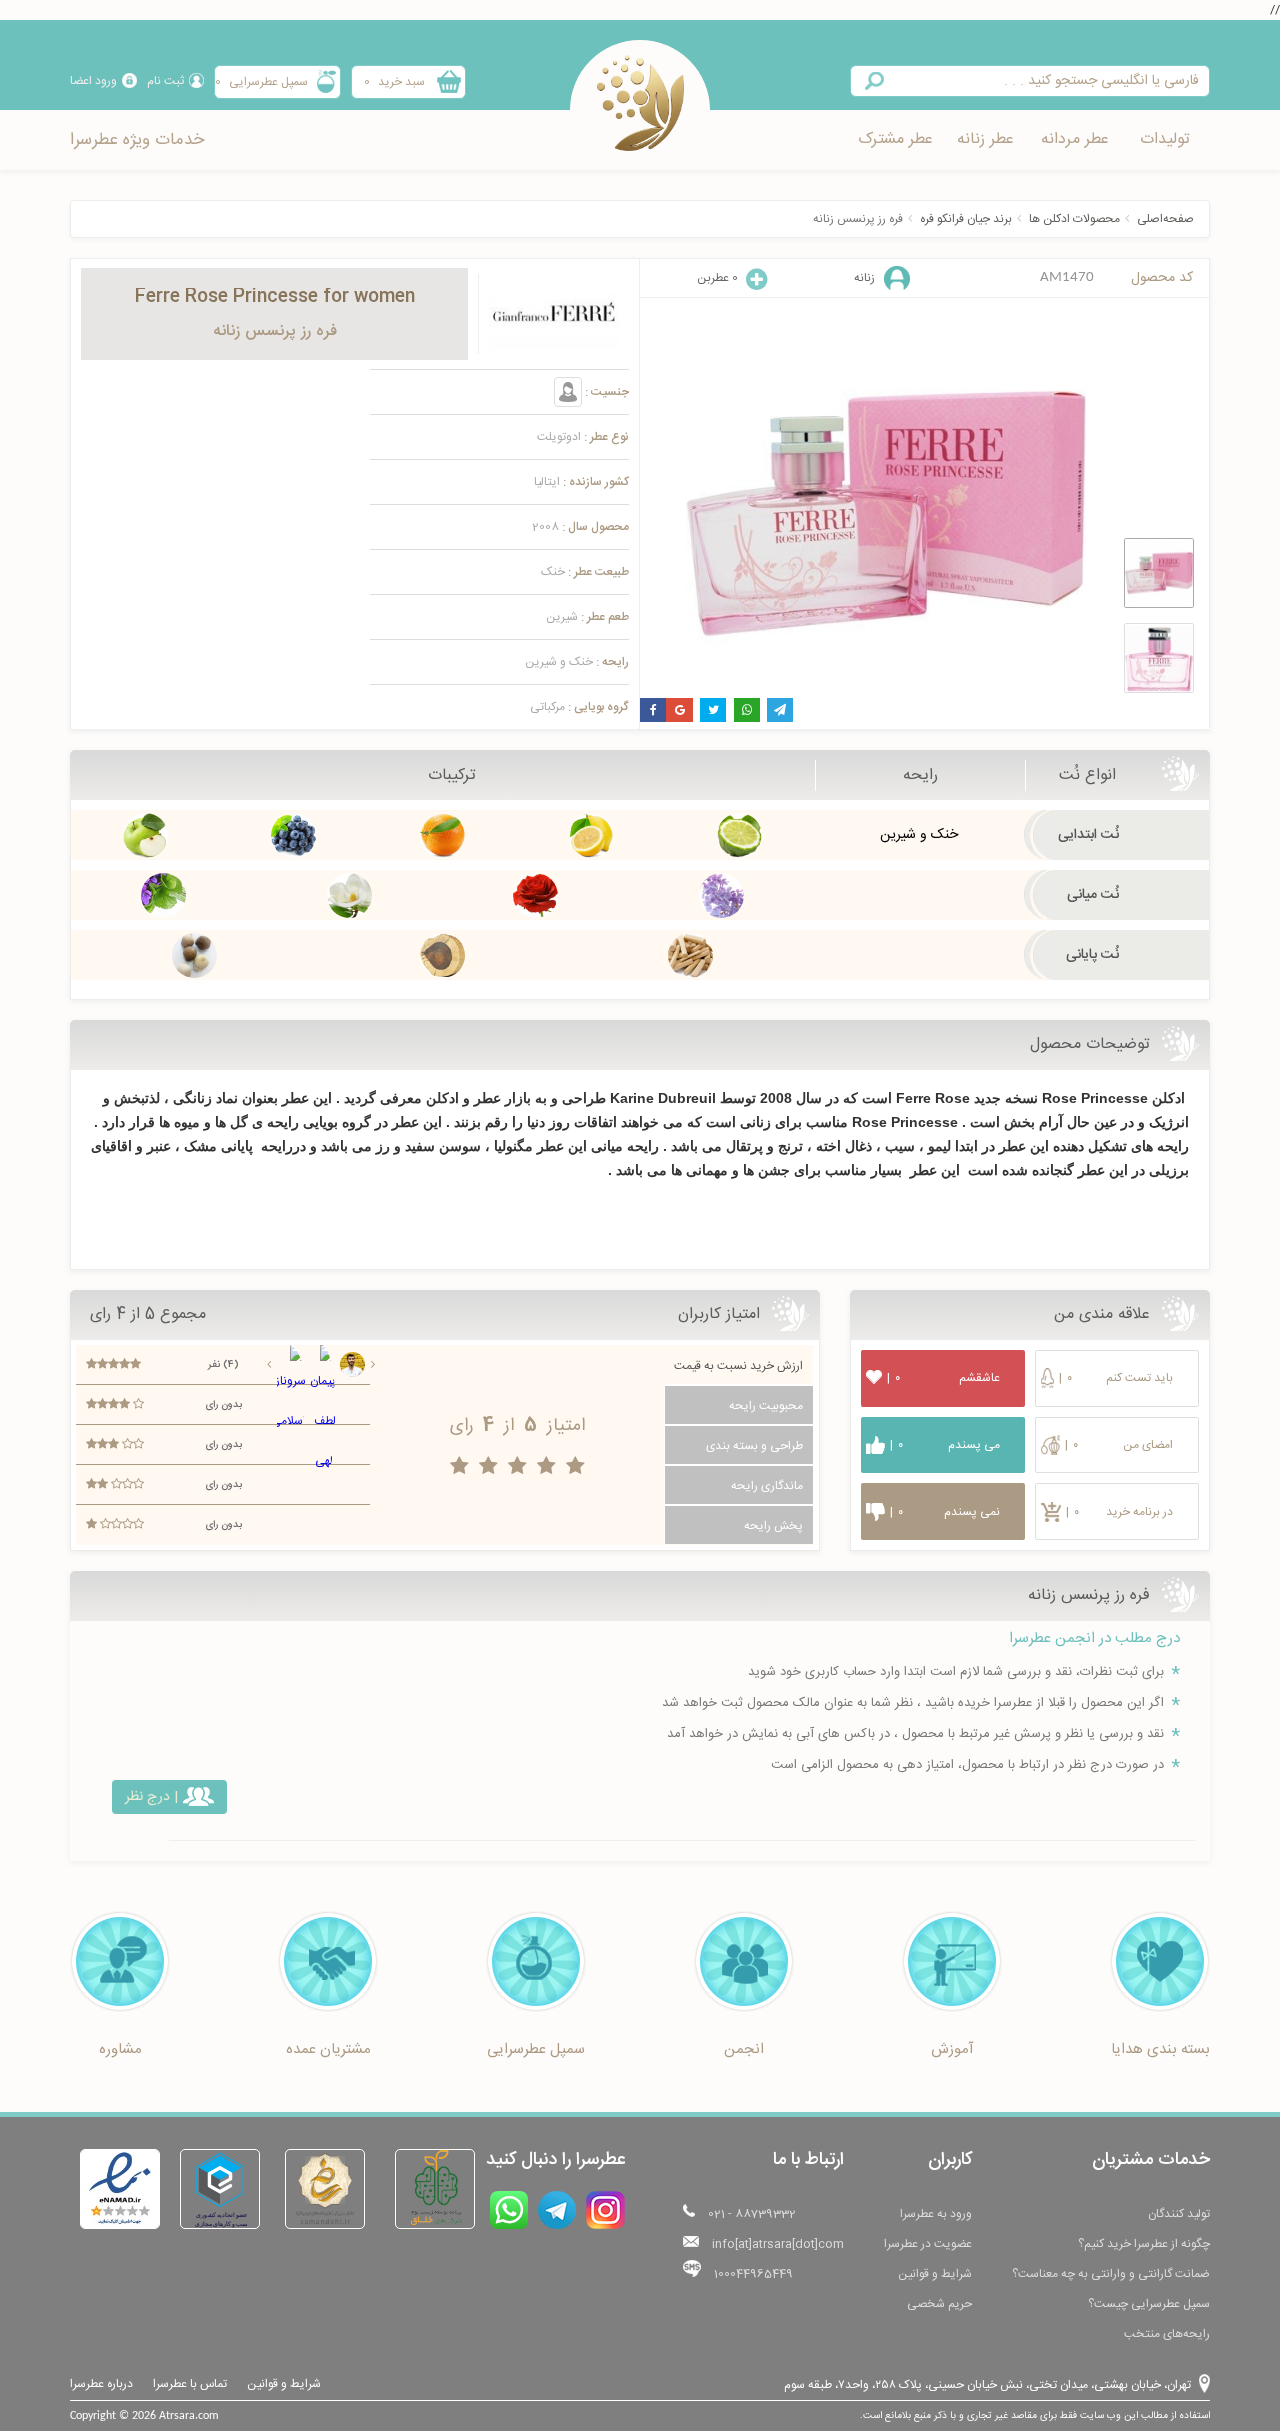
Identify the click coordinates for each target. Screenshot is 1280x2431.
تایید (640, 1307)
